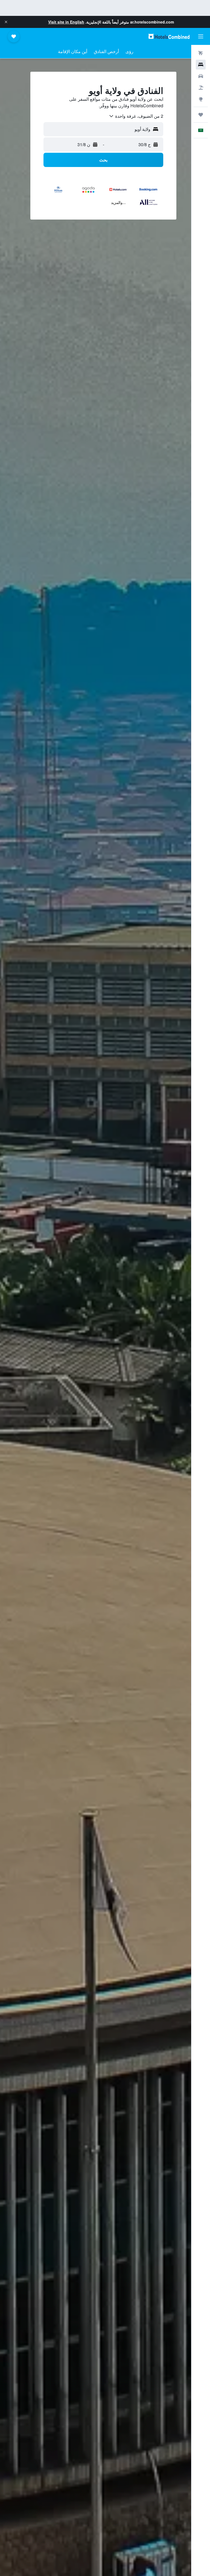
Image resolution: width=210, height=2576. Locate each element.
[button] (6, 22)
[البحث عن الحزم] (201, 88)
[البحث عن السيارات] (201, 76)
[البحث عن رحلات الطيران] (201, 53)
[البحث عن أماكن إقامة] (201, 65)
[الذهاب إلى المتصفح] (201, 99)
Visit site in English (66, 22)
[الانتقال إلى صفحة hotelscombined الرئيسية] (169, 36)
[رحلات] (201, 115)
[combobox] (136, 116)
